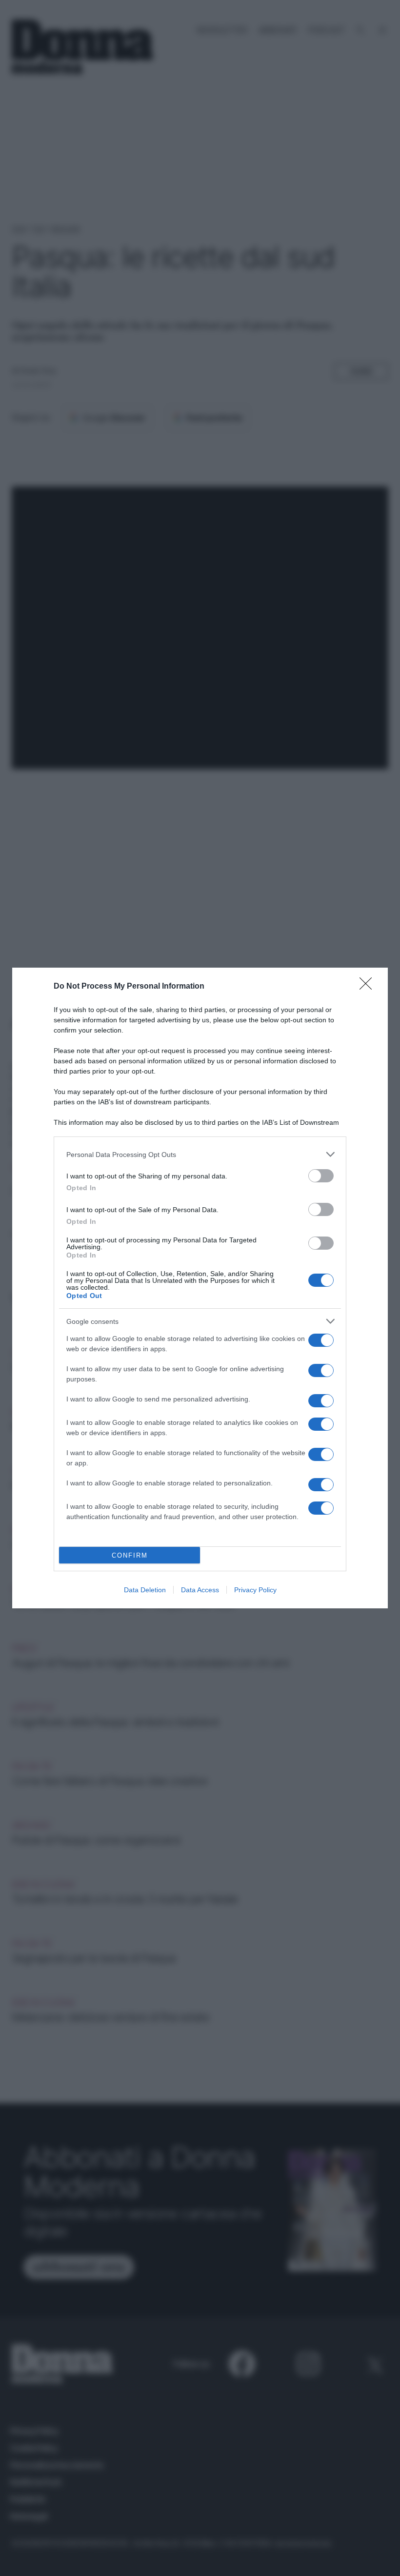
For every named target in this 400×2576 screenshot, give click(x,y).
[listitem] (200, 1154)
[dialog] (200, 1288)
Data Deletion (145, 1590)
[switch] (321, 1176)
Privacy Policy (255, 1590)
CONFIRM (130, 1555)
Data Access (200, 1590)
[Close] (369, 987)
